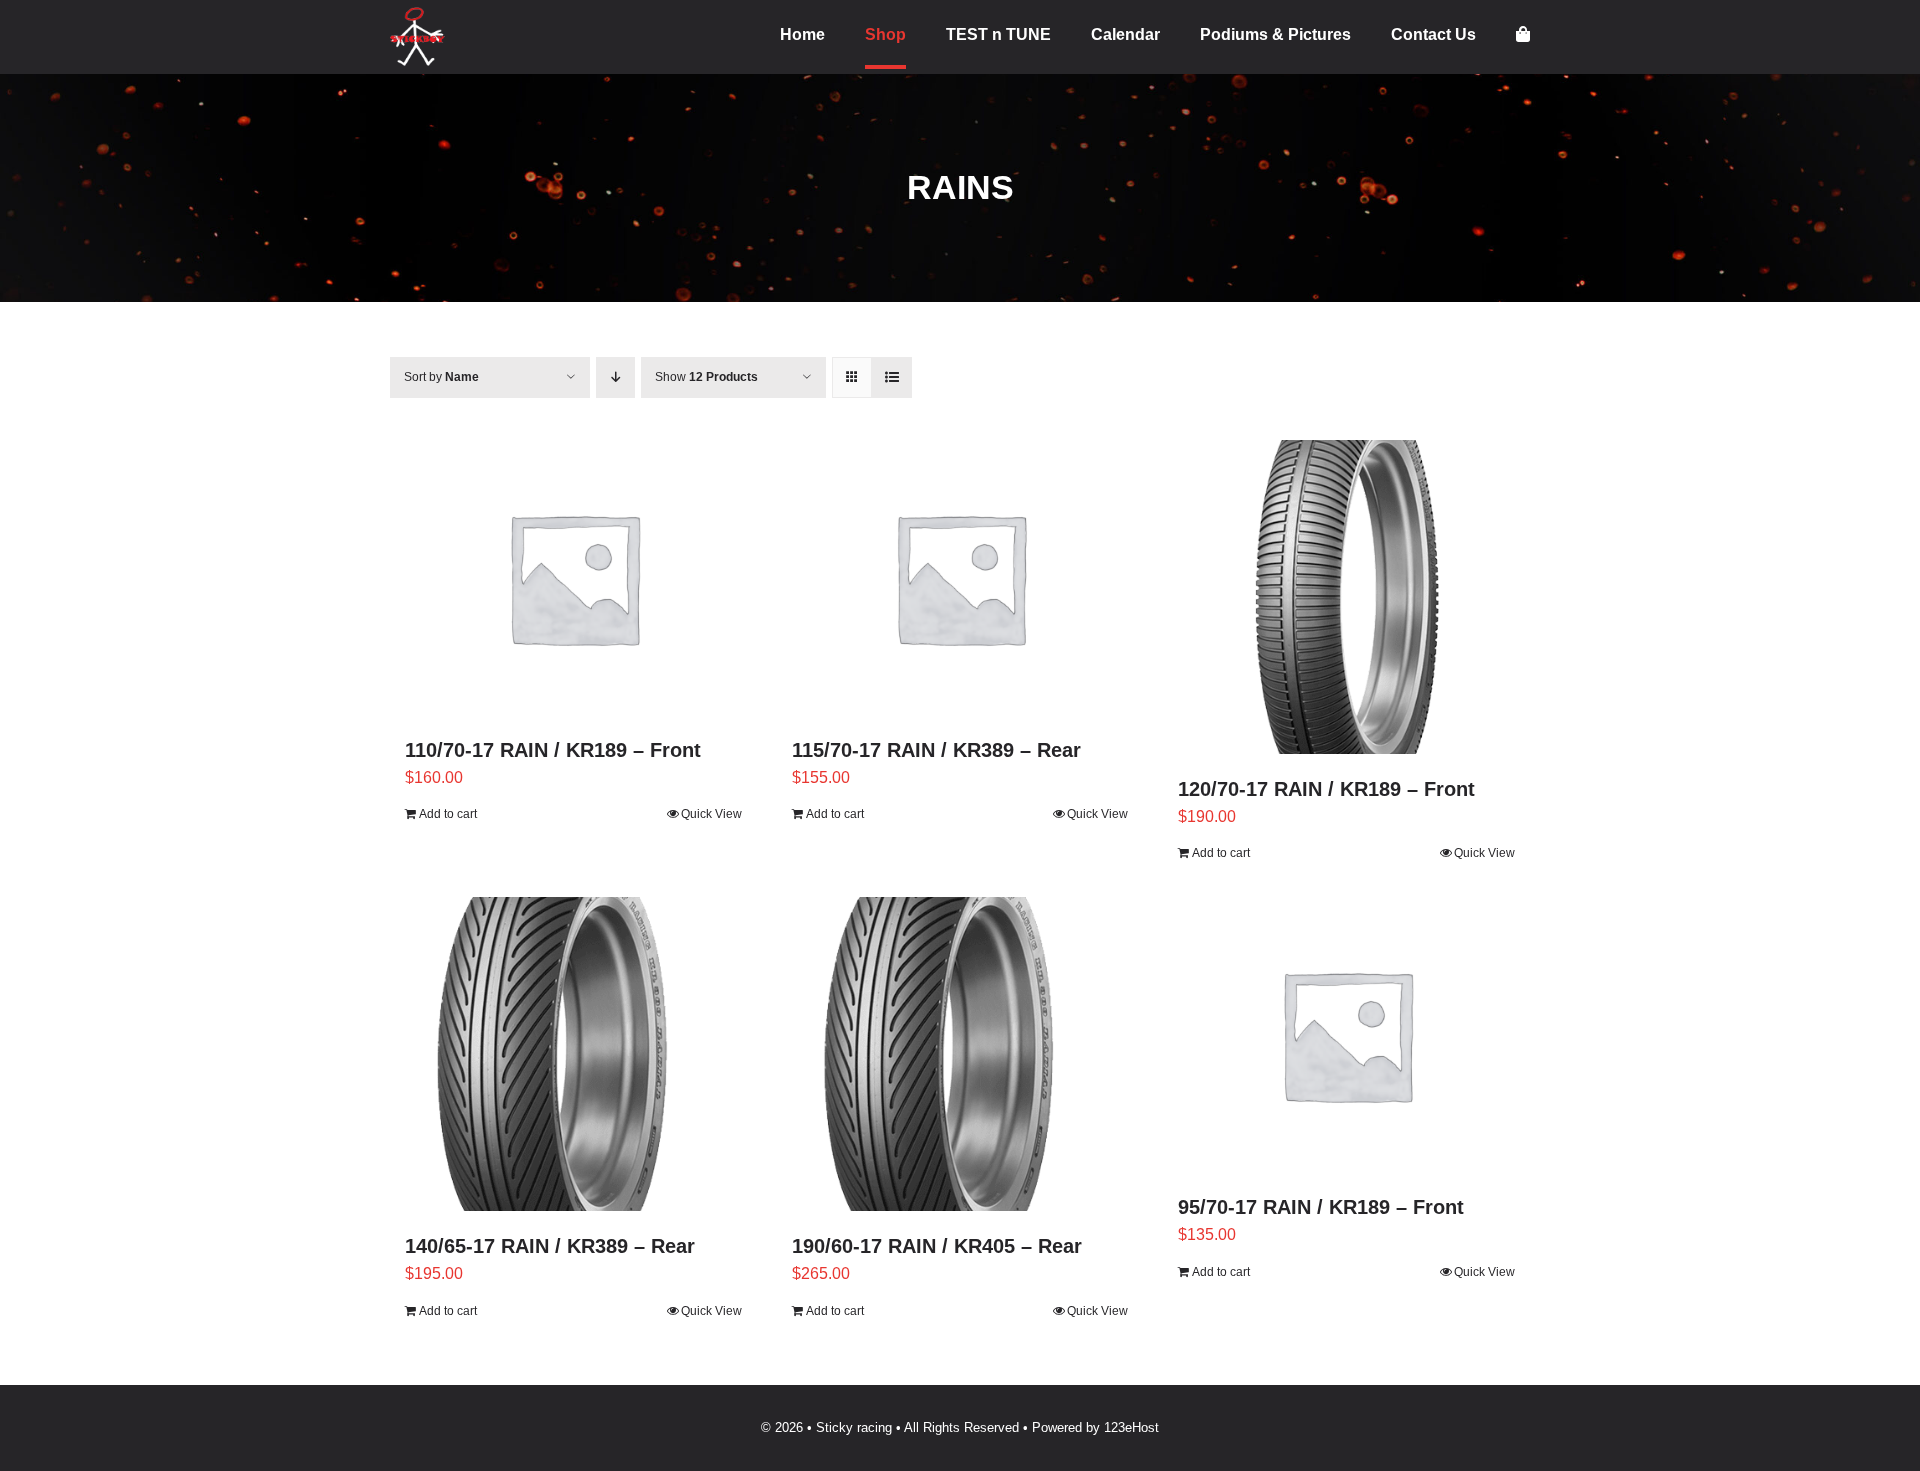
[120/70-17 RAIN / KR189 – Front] (1346, 597)
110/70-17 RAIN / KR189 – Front (553, 750)
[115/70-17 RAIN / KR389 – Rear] (960, 577)
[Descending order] (615, 377)
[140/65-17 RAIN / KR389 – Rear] (573, 1054)
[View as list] (891, 377)
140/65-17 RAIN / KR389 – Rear (550, 1246)
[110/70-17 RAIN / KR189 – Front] (573, 577)
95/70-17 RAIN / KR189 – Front (1321, 1207)
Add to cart (448, 814)
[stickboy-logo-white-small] (417, 14)
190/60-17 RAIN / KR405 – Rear (937, 1246)
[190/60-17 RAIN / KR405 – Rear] (960, 1054)
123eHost (1131, 1427)
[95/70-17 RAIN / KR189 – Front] (1346, 1034)
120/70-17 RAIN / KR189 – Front (1326, 789)
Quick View (711, 814)
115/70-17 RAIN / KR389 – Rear (936, 750)
